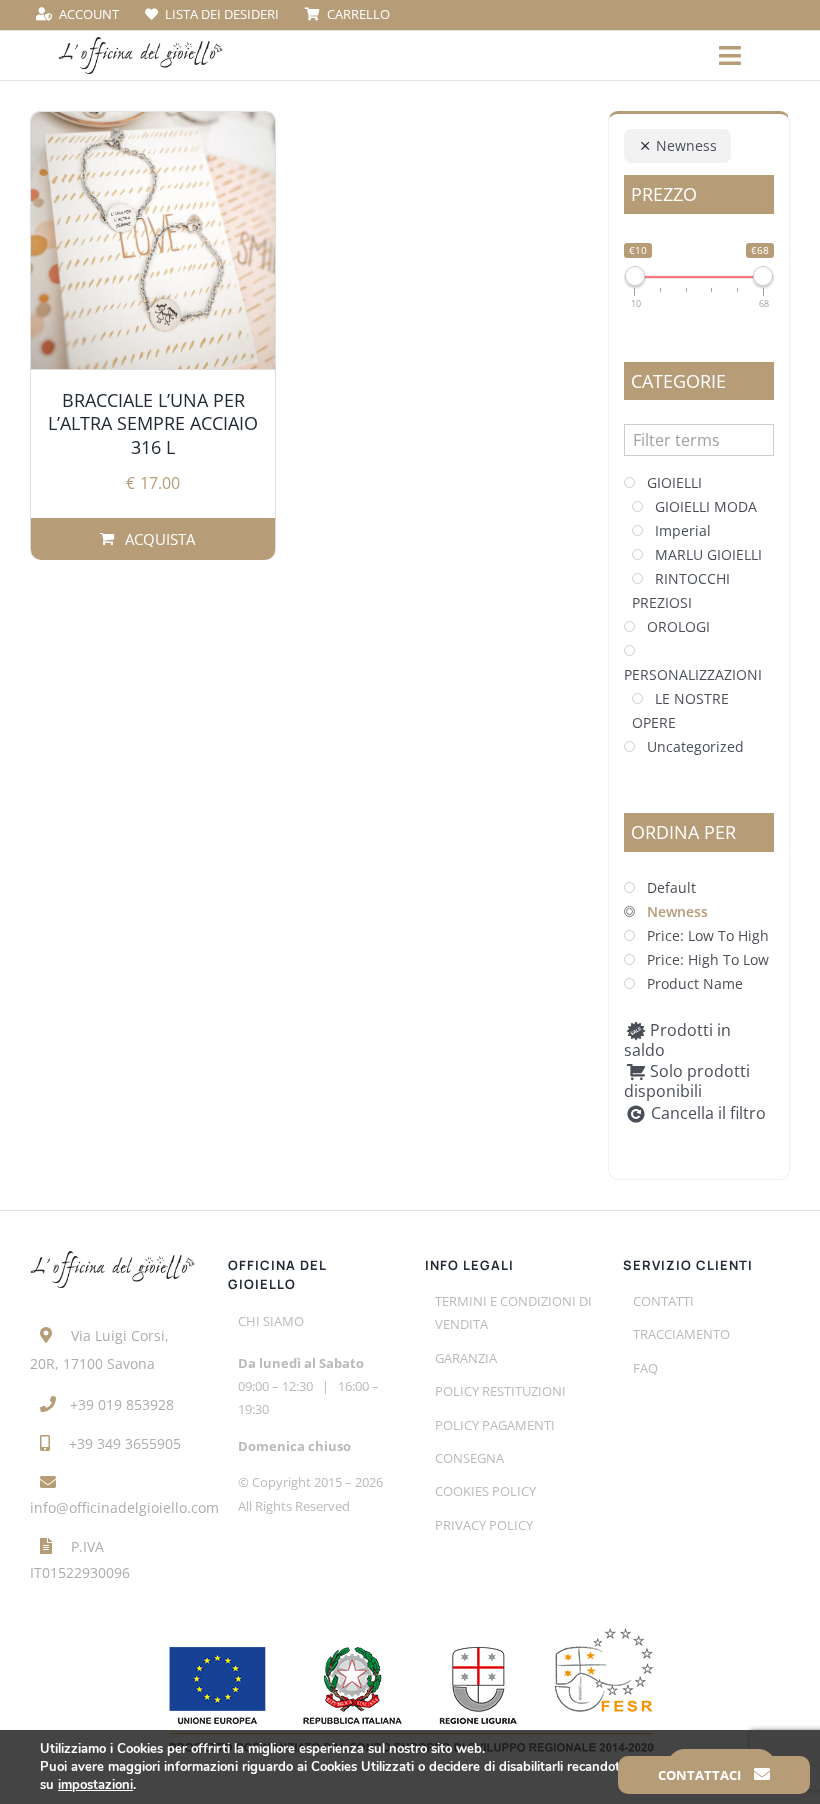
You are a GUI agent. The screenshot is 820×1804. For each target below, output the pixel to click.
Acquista (160, 539)
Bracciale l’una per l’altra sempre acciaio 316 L (153, 423)
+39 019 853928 (122, 1404)
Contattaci (701, 1775)
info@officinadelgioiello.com (124, 1507)
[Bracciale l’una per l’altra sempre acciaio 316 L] (153, 240)
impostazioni (95, 1785)
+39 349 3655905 (125, 1443)
